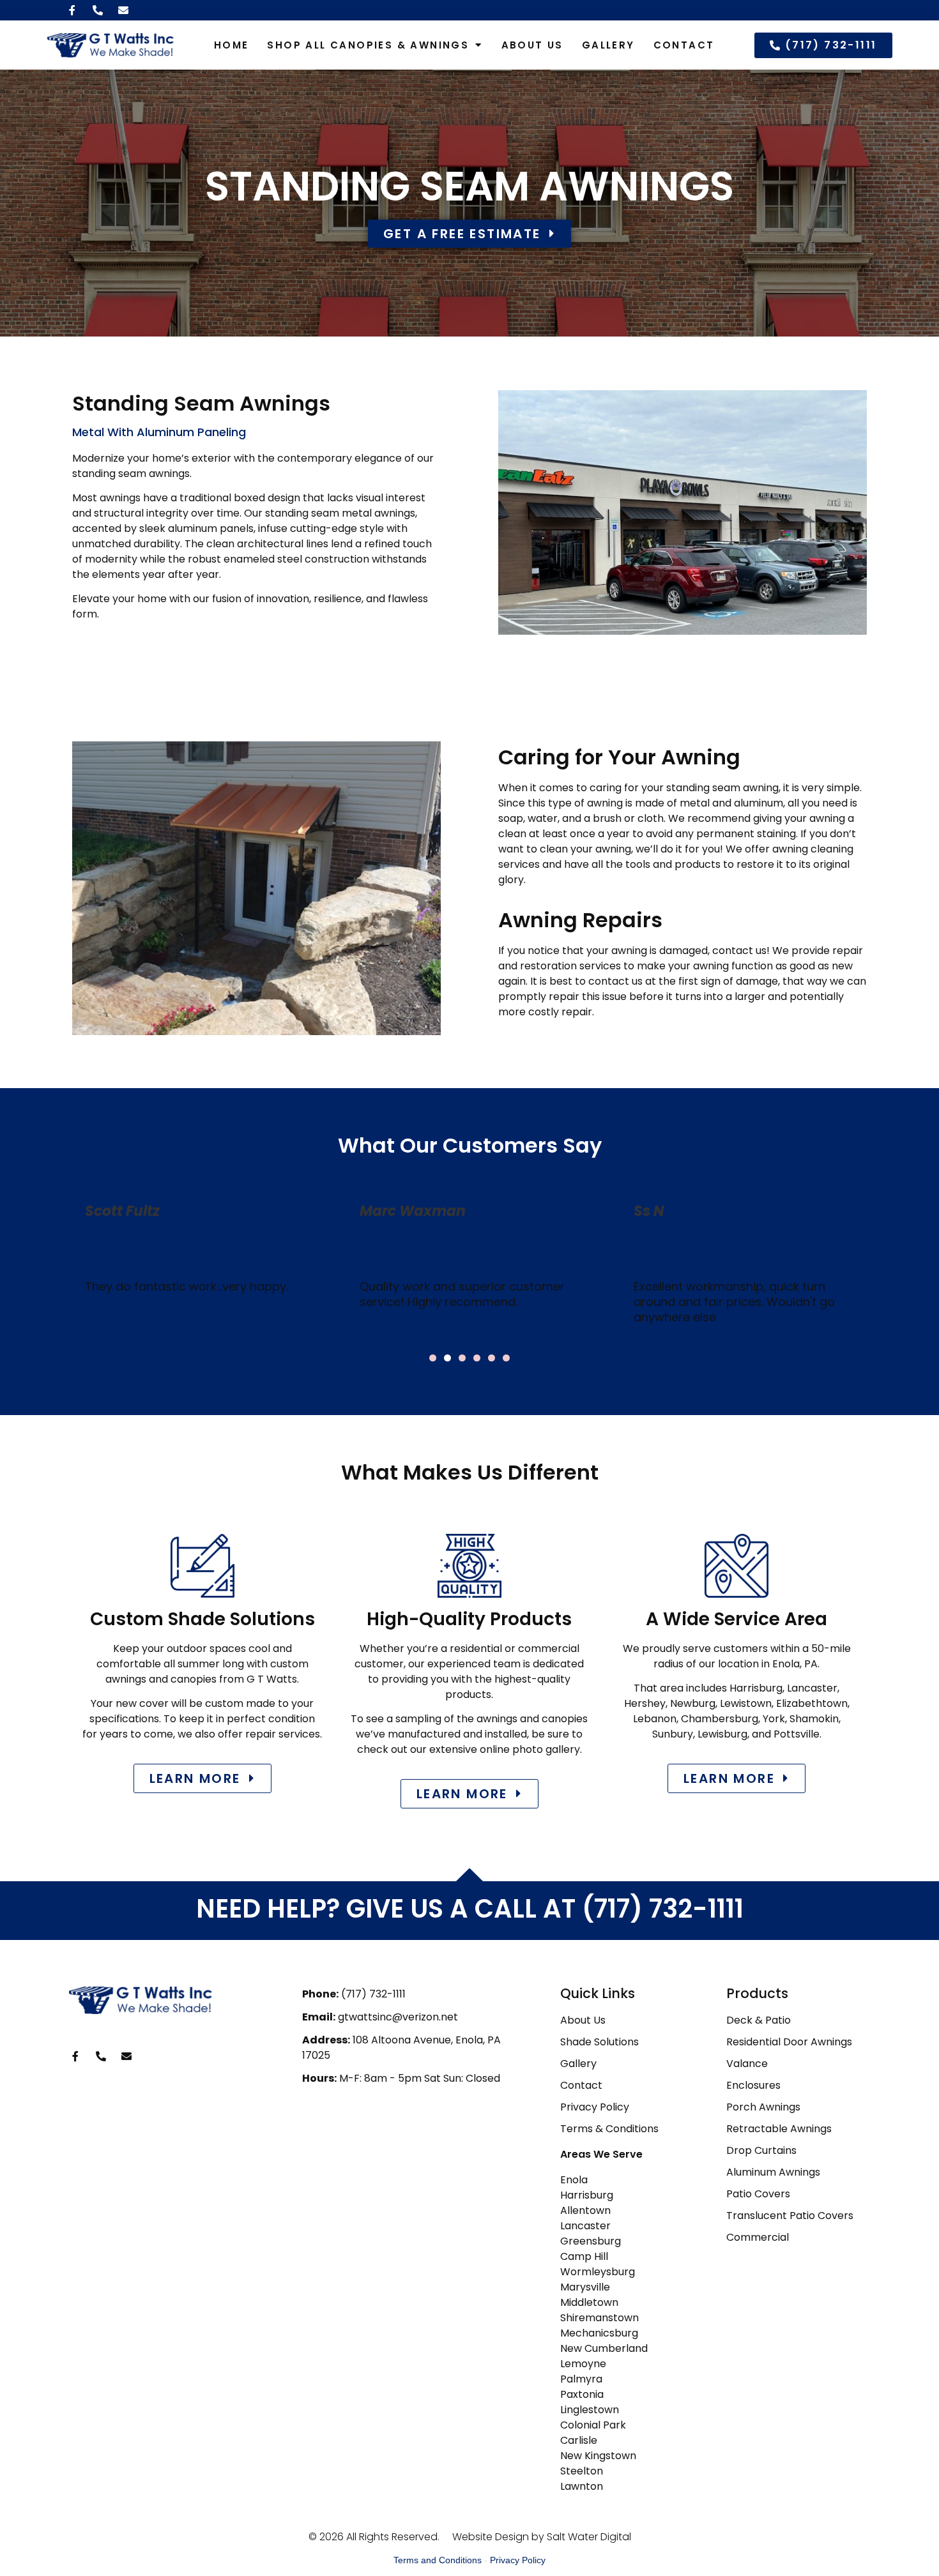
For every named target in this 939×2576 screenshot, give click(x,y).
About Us (532, 45)
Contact (684, 45)
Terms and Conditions (438, 2560)
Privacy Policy (518, 2560)
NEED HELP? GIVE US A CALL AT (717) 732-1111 (470, 1909)
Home (232, 45)
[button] (433, 1358)
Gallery (608, 45)
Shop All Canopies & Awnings (368, 45)
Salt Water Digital (589, 2537)
